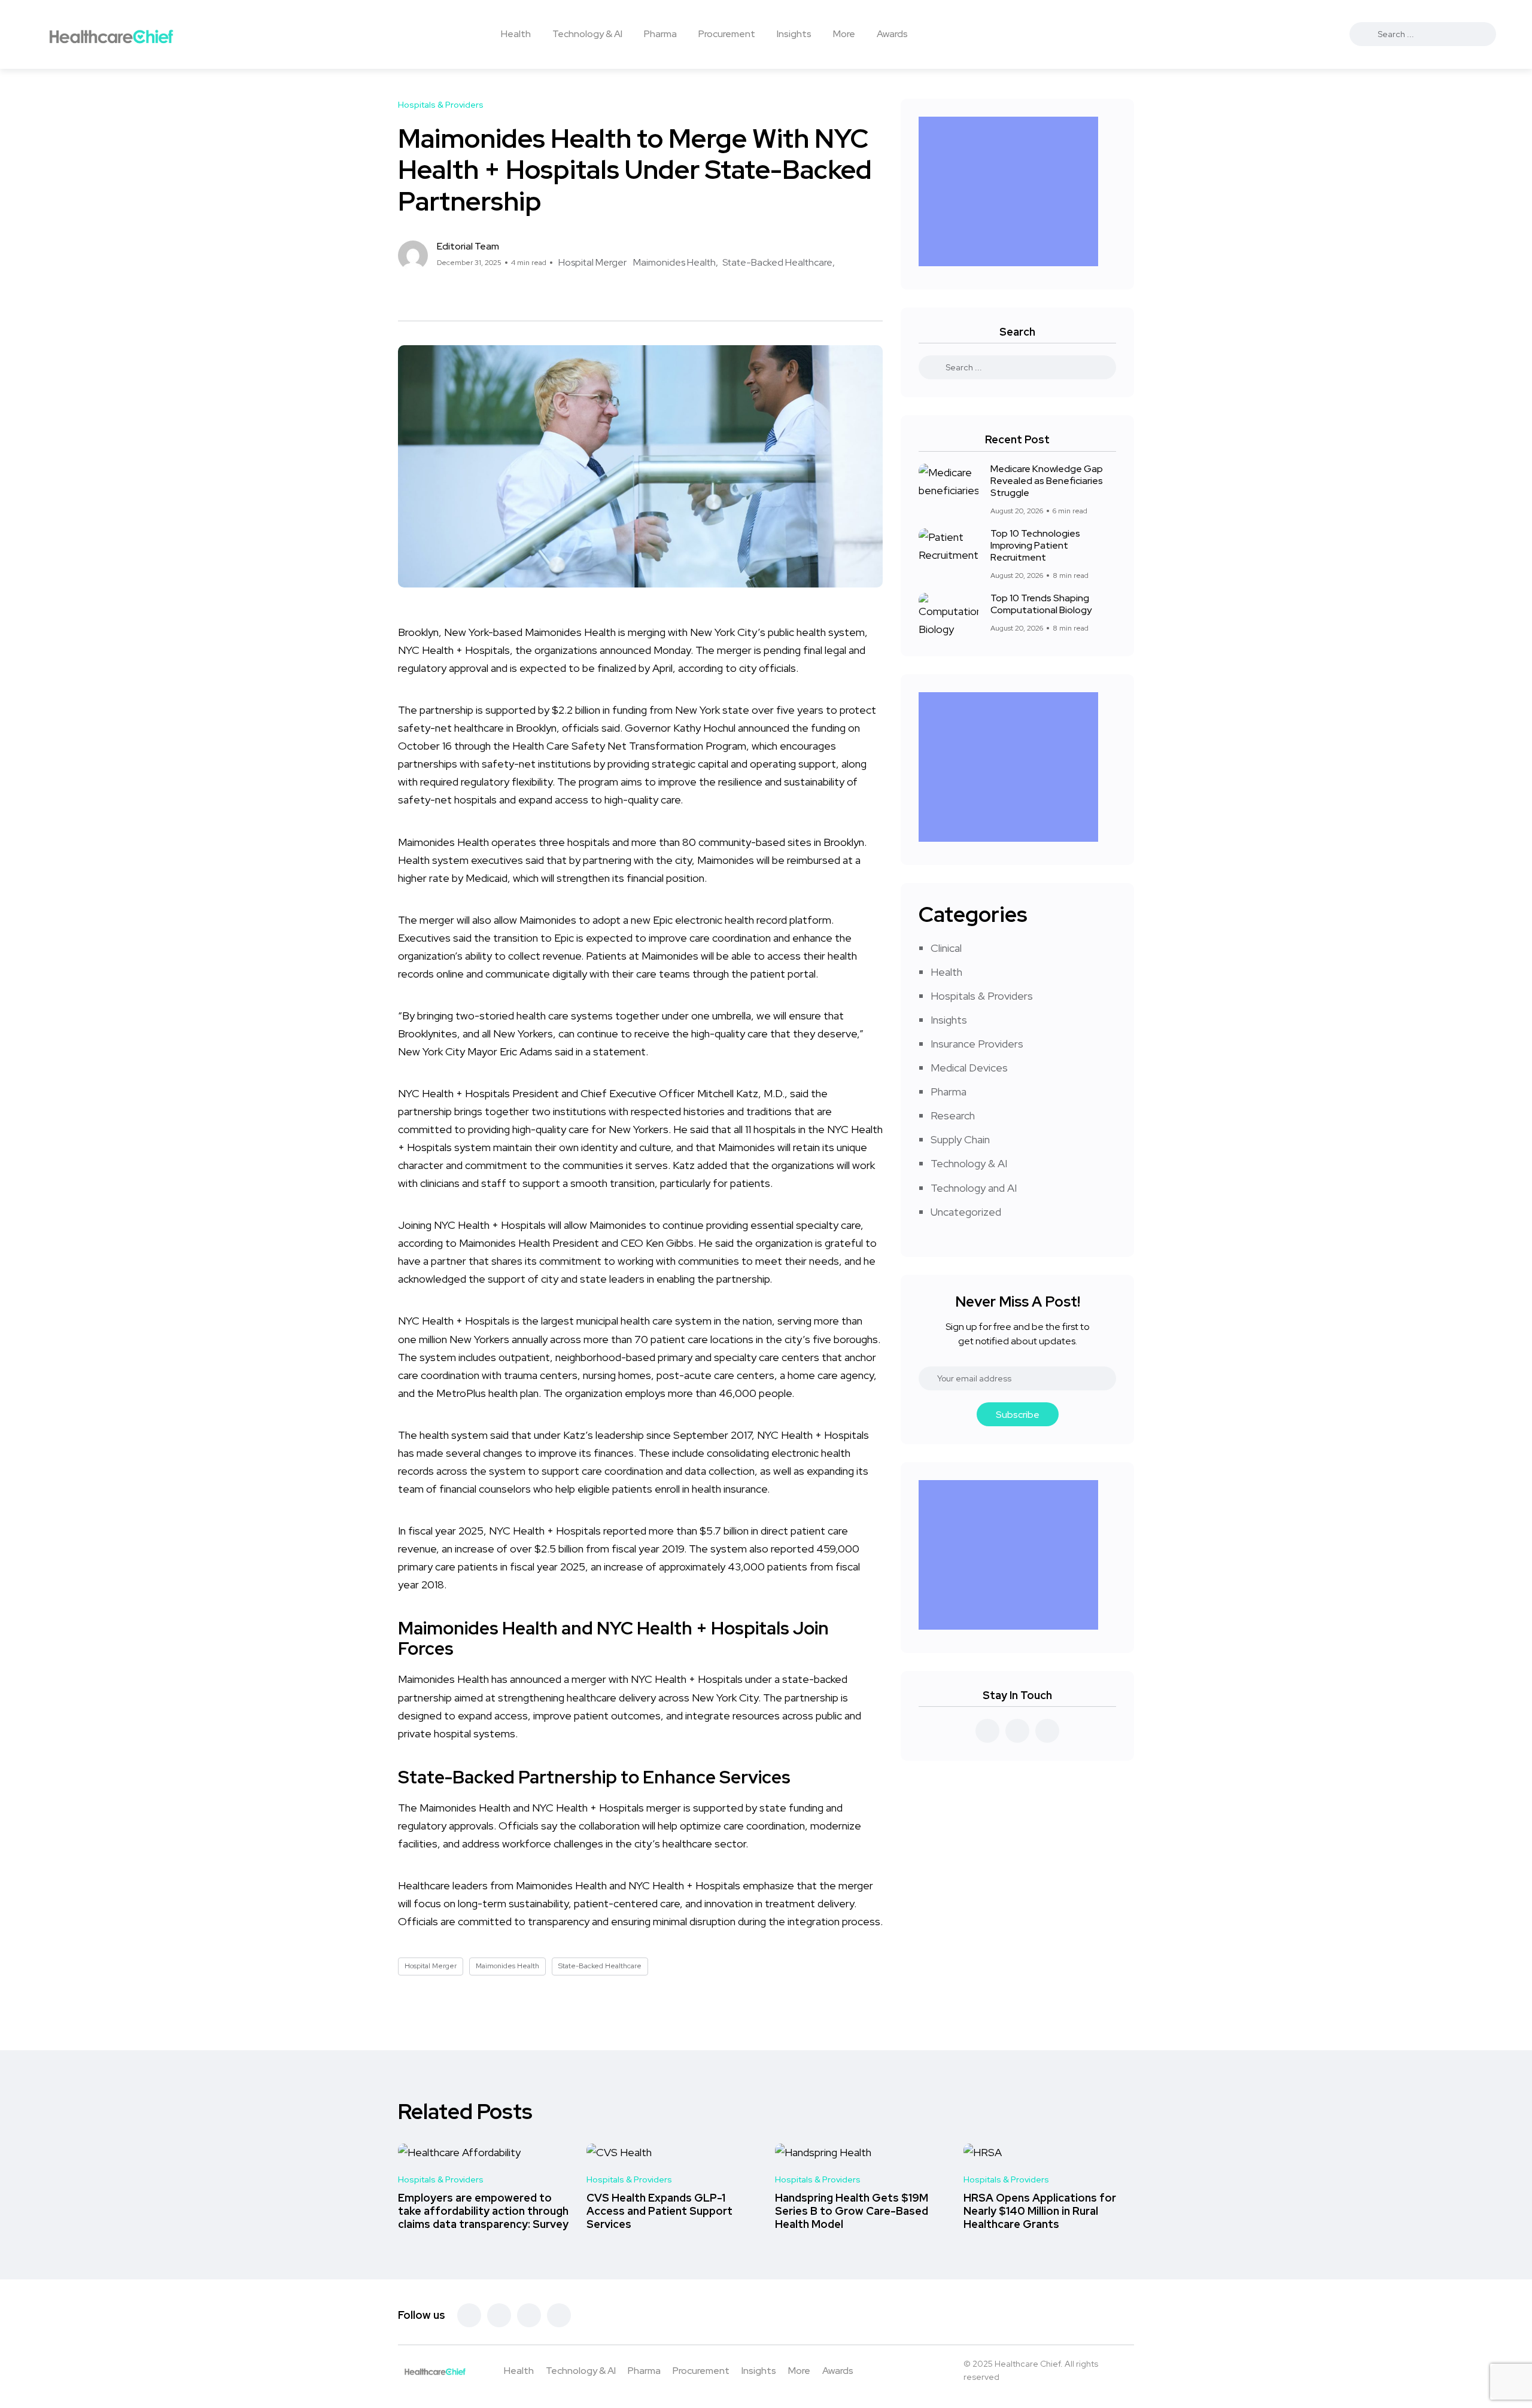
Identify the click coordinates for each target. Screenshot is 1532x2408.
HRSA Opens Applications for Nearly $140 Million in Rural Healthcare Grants (1040, 2211)
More (844, 34)
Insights (794, 34)
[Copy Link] (446, 296)
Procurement (727, 34)
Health (516, 34)
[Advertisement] (1011, 191)
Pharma (660, 34)
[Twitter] (499, 2315)
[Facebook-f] (469, 2315)
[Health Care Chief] (111, 34)
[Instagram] (559, 2315)
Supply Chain (960, 1139)
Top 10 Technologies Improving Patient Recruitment (1035, 546)
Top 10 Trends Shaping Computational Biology (1041, 604)
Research (953, 1115)
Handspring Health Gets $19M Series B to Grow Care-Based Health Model (852, 2211)
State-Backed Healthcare (777, 262)
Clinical (946, 948)
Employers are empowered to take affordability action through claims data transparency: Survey (483, 2211)
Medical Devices (969, 1068)
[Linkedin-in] (529, 2315)
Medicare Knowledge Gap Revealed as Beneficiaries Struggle (1047, 481)
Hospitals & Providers (982, 996)
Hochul (718, 728)
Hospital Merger (592, 262)
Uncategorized (966, 1212)
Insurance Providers (977, 1044)
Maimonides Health (674, 262)
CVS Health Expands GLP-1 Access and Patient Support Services (659, 2211)
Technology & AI (587, 34)
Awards (892, 34)
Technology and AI (974, 1188)
